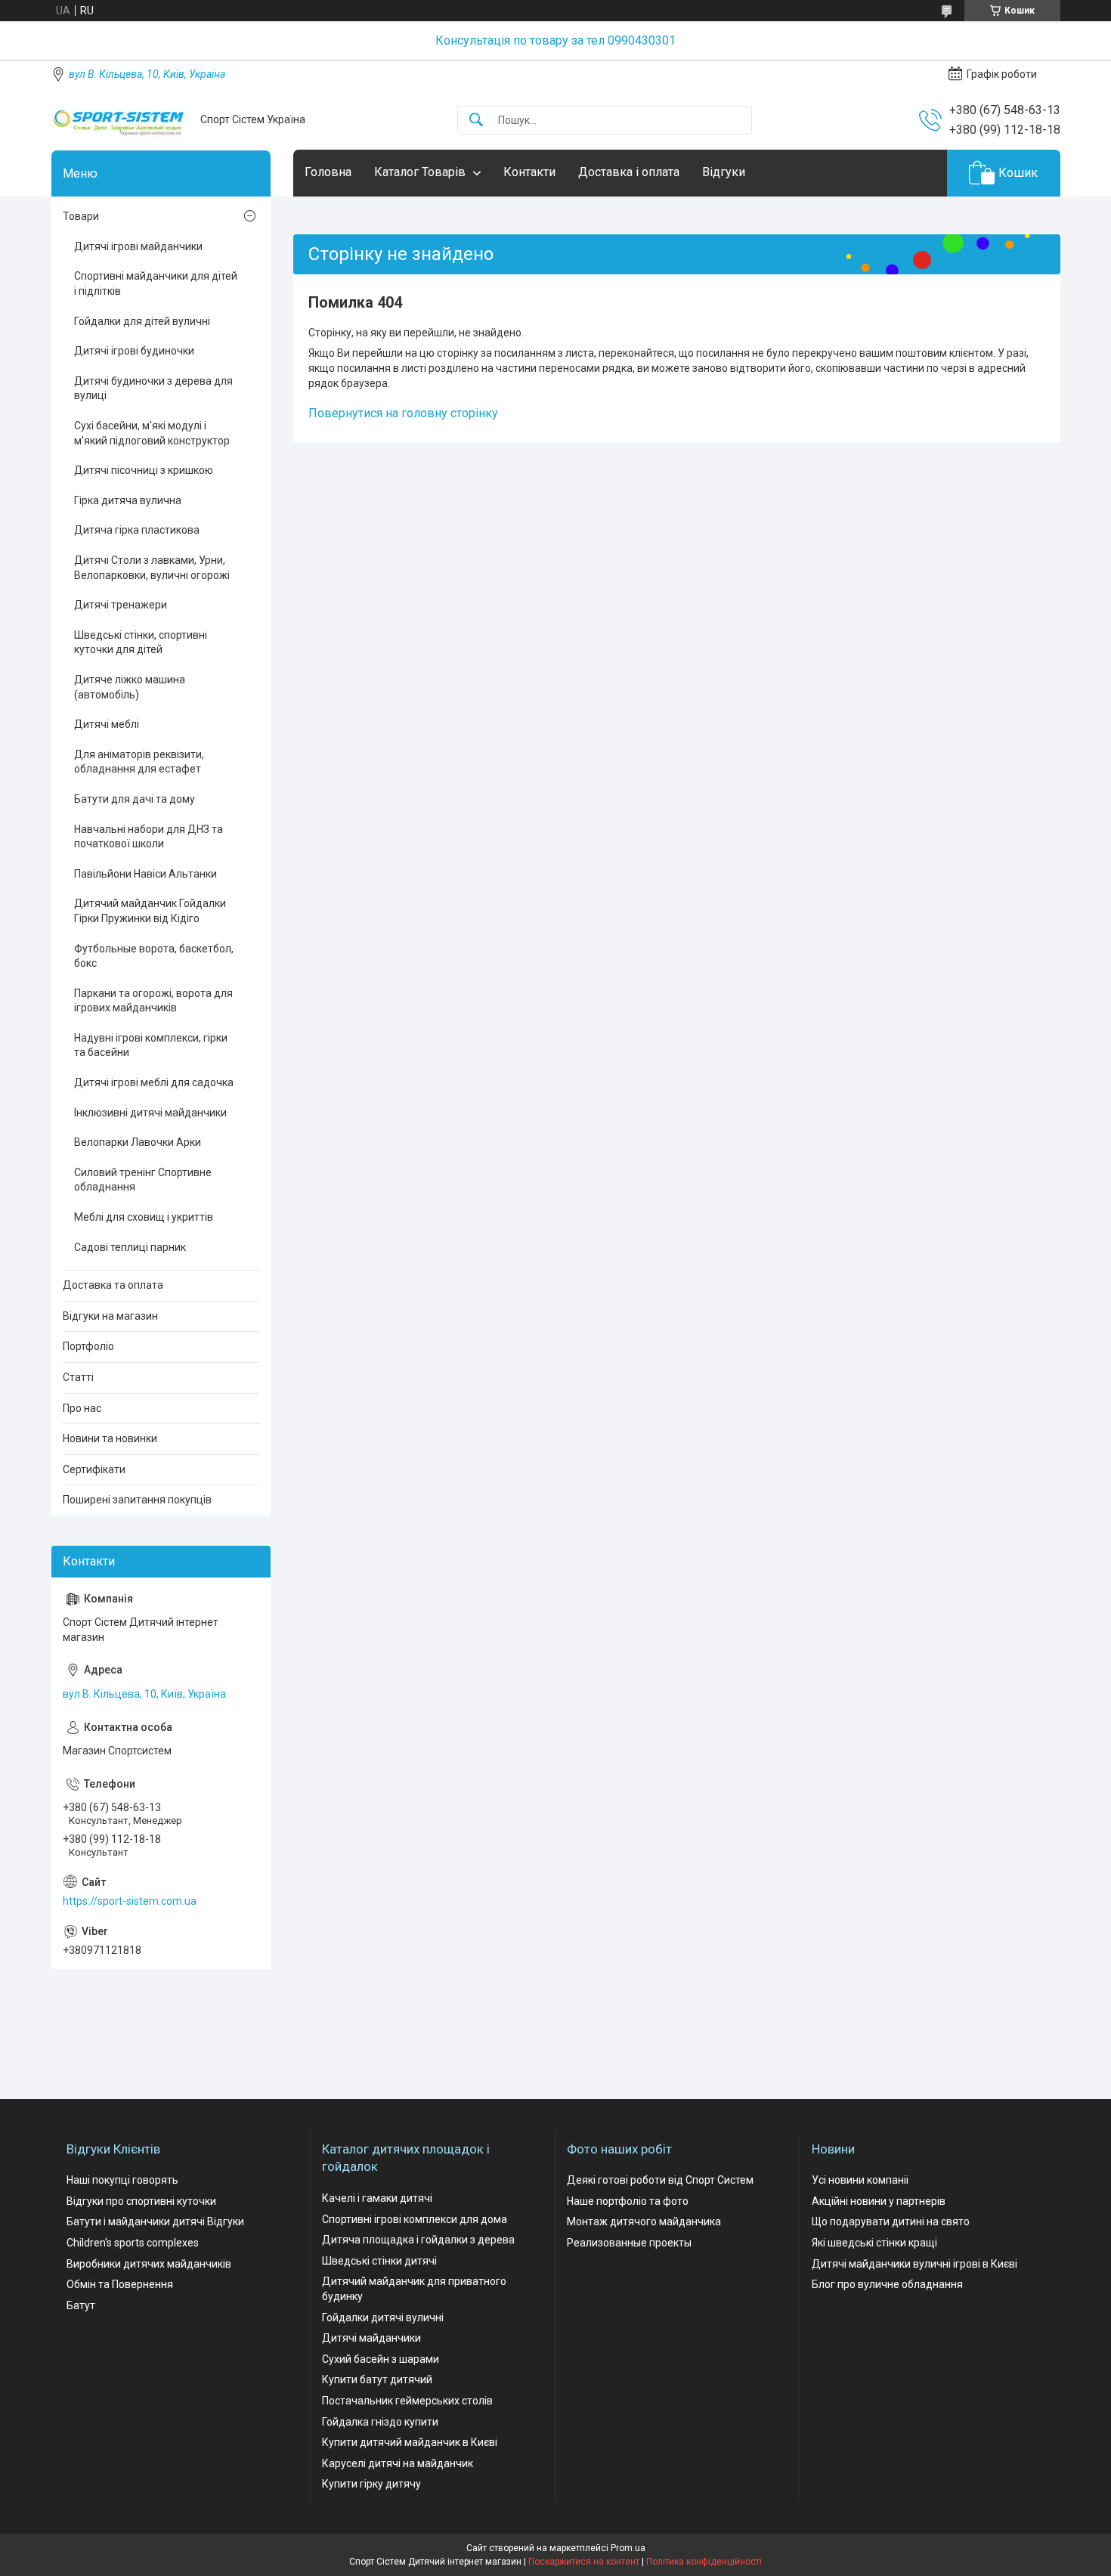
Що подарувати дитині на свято (891, 2221)
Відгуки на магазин (110, 1316)
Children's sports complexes (133, 2243)
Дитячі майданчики (371, 2338)
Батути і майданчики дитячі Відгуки (155, 2221)
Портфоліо (88, 1346)
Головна (328, 172)
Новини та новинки (110, 1438)
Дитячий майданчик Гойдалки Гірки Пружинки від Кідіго (150, 911)
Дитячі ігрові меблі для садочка (154, 1082)
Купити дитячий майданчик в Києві (410, 2442)
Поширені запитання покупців (137, 1500)
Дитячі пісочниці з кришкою (144, 470)
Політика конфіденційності (704, 2562)
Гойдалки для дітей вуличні (142, 321)
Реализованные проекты (629, 2243)
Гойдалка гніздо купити (380, 2422)
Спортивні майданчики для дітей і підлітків (156, 283)
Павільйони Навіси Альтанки (145, 874)
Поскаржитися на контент (584, 2562)
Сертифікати (94, 1469)
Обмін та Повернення (120, 2284)
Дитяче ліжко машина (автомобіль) (130, 687)
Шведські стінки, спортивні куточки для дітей (141, 642)
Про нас (82, 1408)
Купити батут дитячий (377, 2379)
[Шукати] (476, 121)
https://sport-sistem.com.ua (130, 1901)
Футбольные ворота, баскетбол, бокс (154, 956)
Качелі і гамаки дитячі (377, 2198)
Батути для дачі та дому (135, 799)
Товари (81, 216)
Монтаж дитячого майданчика (644, 2221)
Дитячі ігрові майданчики (138, 246)
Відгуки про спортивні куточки (141, 2201)
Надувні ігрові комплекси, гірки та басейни (151, 1045)
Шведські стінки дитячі (379, 2261)
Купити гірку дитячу (371, 2484)
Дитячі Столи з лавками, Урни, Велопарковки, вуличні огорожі (152, 568)
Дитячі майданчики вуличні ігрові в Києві (914, 2264)
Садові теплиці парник (130, 1247)
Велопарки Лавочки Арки (138, 1142)
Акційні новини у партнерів (879, 2201)
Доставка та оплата (113, 1285)
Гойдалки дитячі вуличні (383, 2317)
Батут (81, 2305)
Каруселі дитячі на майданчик (398, 2463)
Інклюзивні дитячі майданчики (150, 1113)
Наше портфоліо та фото (628, 2201)
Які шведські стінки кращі (874, 2243)
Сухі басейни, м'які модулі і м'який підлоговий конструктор (152, 433)
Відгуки (724, 172)
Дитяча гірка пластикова (137, 530)
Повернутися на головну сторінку (403, 413)
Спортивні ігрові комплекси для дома (415, 2219)
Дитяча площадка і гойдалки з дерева (418, 2240)
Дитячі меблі (107, 724)
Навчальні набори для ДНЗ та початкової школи (149, 837)
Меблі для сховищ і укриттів (144, 1217)
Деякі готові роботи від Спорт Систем (660, 2180)
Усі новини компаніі (860, 2180)
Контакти (529, 172)
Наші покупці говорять (122, 2180)
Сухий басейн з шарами (381, 2359)
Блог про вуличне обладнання (887, 2284)
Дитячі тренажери (121, 605)
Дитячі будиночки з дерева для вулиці (153, 389)
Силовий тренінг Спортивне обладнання (143, 1180)
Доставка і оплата (629, 172)
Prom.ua (628, 2548)
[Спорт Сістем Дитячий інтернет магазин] (120, 120)
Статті (78, 1377)
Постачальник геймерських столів (407, 2401)
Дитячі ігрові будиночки (134, 351)
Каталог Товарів (420, 172)
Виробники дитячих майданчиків (149, 2264)
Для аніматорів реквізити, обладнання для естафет (139, 762)
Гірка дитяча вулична (128, 500)
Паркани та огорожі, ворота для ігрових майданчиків (153, 1001)
